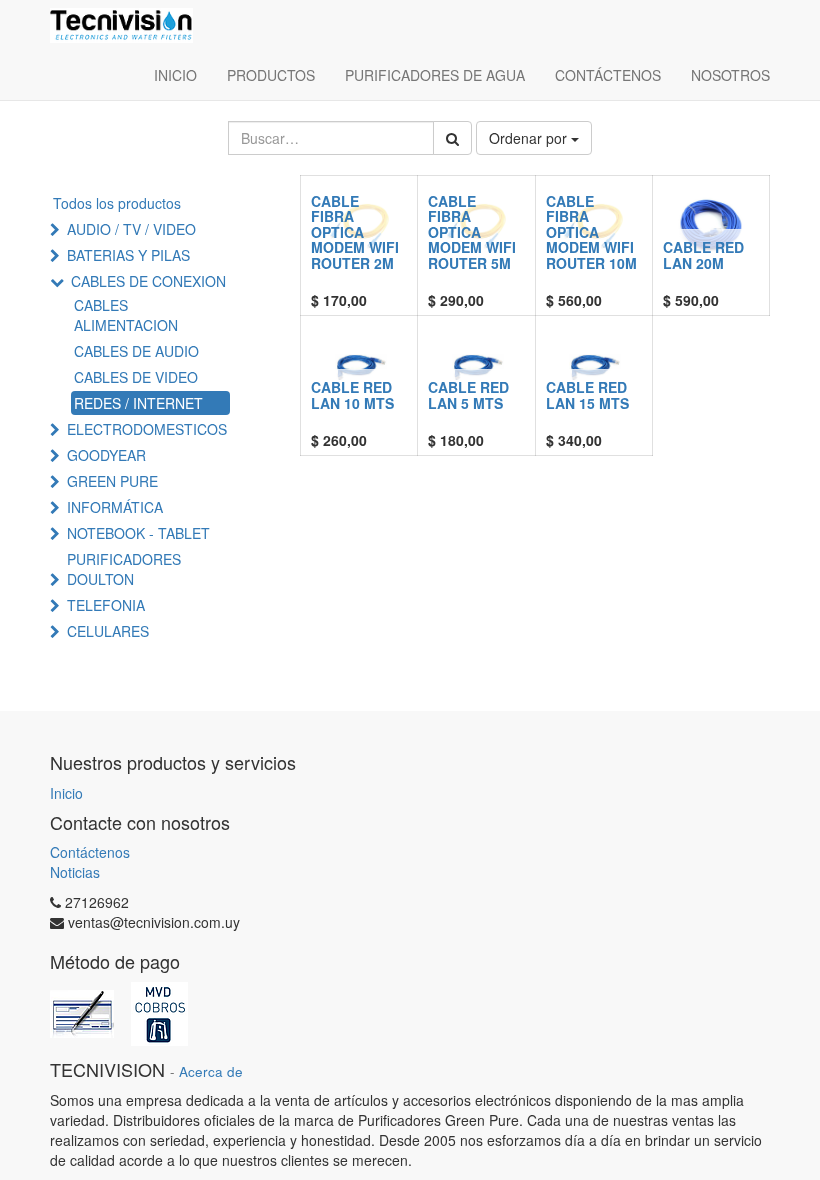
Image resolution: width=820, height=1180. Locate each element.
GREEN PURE (112, 481)
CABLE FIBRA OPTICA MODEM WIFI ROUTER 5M (472, 232)
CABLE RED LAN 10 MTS (352, 394)
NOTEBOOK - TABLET (138, 533)
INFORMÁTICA (115, 507)
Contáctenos (90, 852)
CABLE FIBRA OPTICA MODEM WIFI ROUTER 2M (355, 232)
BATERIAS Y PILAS (128, 255)
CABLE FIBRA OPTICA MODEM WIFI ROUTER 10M (591, 232)
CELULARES (108, 631)
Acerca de (211, 1071)
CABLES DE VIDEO (136, 377)
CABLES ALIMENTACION (126, 315)
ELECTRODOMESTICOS (147, 429)
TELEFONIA (106, 605)
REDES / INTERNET (138, 403)
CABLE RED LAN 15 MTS (587, 394)
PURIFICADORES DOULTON (124, 569)
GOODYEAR (106, 455)
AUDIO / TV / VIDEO (131, 229)
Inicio (66, 793)
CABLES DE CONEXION (148, 281)
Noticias (75, 872)
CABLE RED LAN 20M (703, 254)
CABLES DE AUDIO (136, 351)
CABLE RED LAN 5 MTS (468, 394)
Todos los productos (117, 203)
